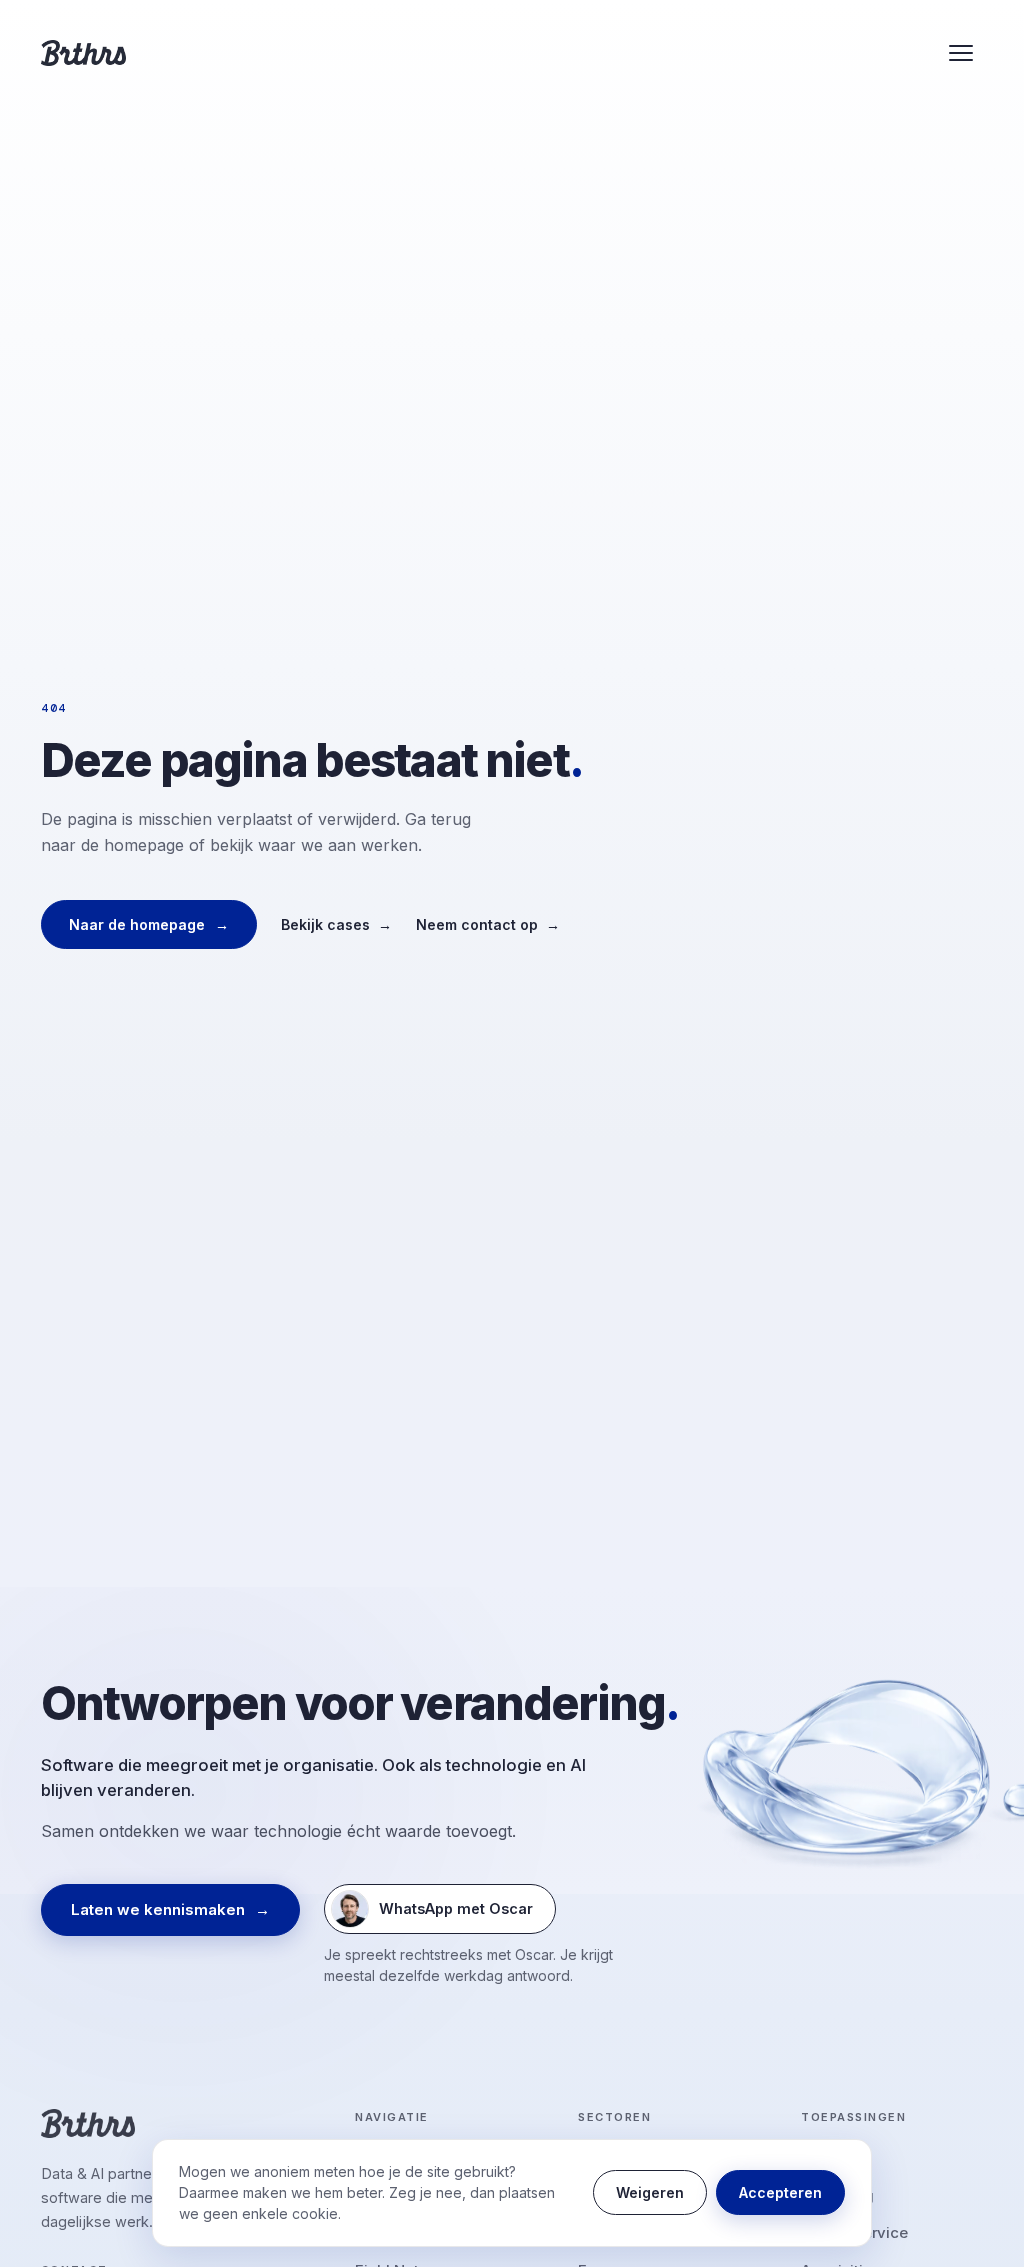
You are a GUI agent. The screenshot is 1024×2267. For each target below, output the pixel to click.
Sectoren (614, 2117)
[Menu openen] (961, 53)
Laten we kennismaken (170, 1909)
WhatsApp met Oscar (432, 1913)
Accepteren (780, 2192)
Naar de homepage (149, 924)
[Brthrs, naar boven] (83, 53)
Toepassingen (853, 2117)
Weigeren (650, 2192)
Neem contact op (488, 924)
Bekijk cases (336, 924)
